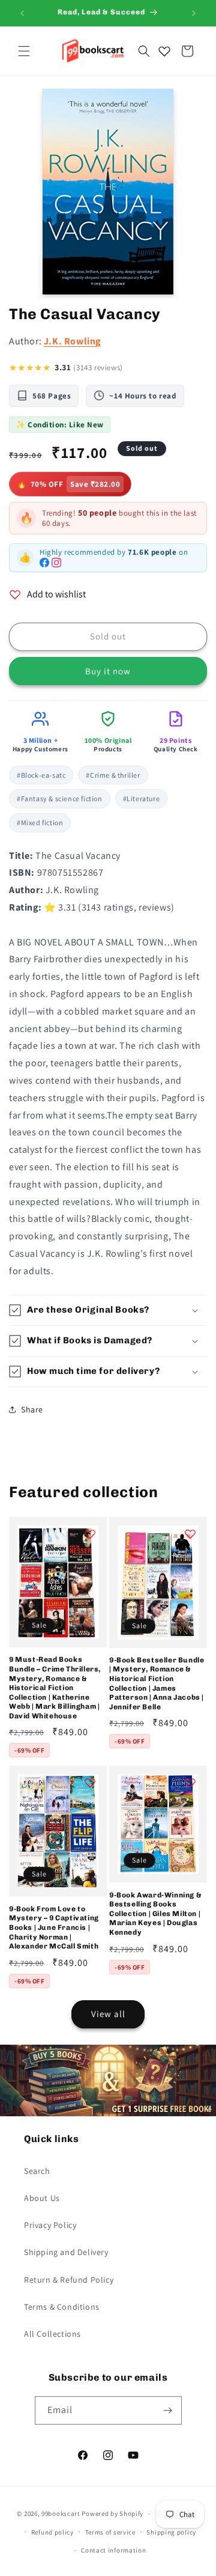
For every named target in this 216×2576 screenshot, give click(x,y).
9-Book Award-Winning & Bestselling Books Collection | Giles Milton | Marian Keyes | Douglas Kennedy (155, 1914)
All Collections (52, 2334)
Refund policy (52, 2532)
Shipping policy (171, 2532)
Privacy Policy (50, 2225)
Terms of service (110, 2532)
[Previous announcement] (22, 13)
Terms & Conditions (62, 2307)
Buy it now (108, 671)
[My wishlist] (164, 51)
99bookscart (61, 2513)
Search (37, 2171)
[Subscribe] (168, 2410)
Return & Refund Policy (69, 2280)
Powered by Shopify (112, 2513)
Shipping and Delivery (66, 2252)
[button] (24, 51)
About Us (42, 2198)
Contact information (113, 2550)
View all (108, 2014)
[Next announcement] (194, 13)
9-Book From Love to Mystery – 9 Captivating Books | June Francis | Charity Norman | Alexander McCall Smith (54, 1927)
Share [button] (32, 1409)
